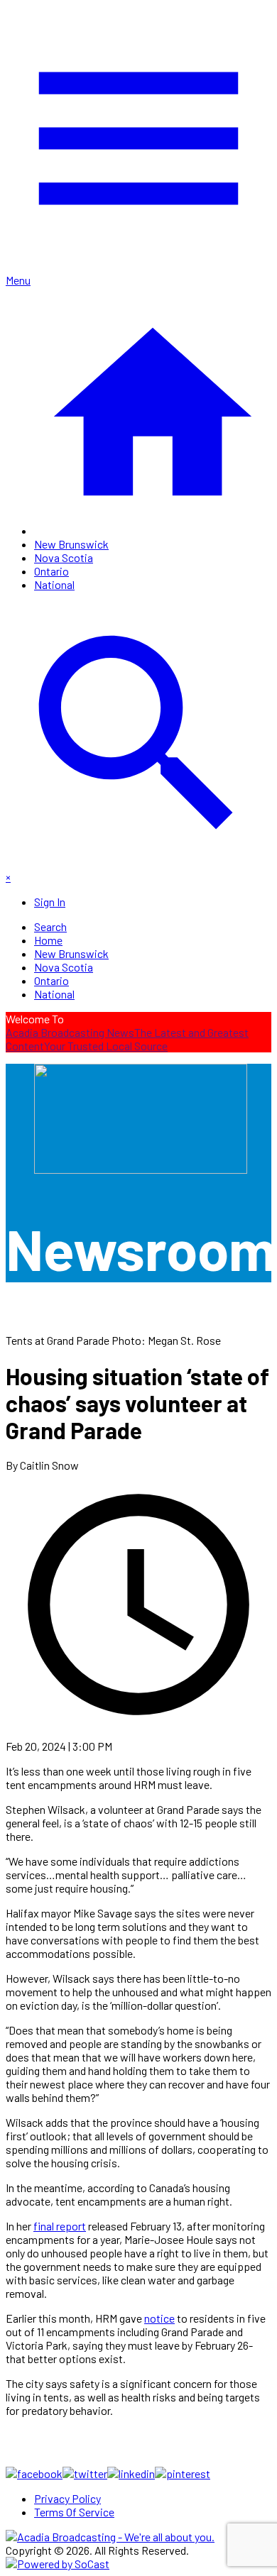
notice (159, 2318)
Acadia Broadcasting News (70, 1032)
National (54, 584)
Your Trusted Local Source (106, 1046)
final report (60, 2226)
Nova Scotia (64, 557)
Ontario (51, 571)
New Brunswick (71, 544)
